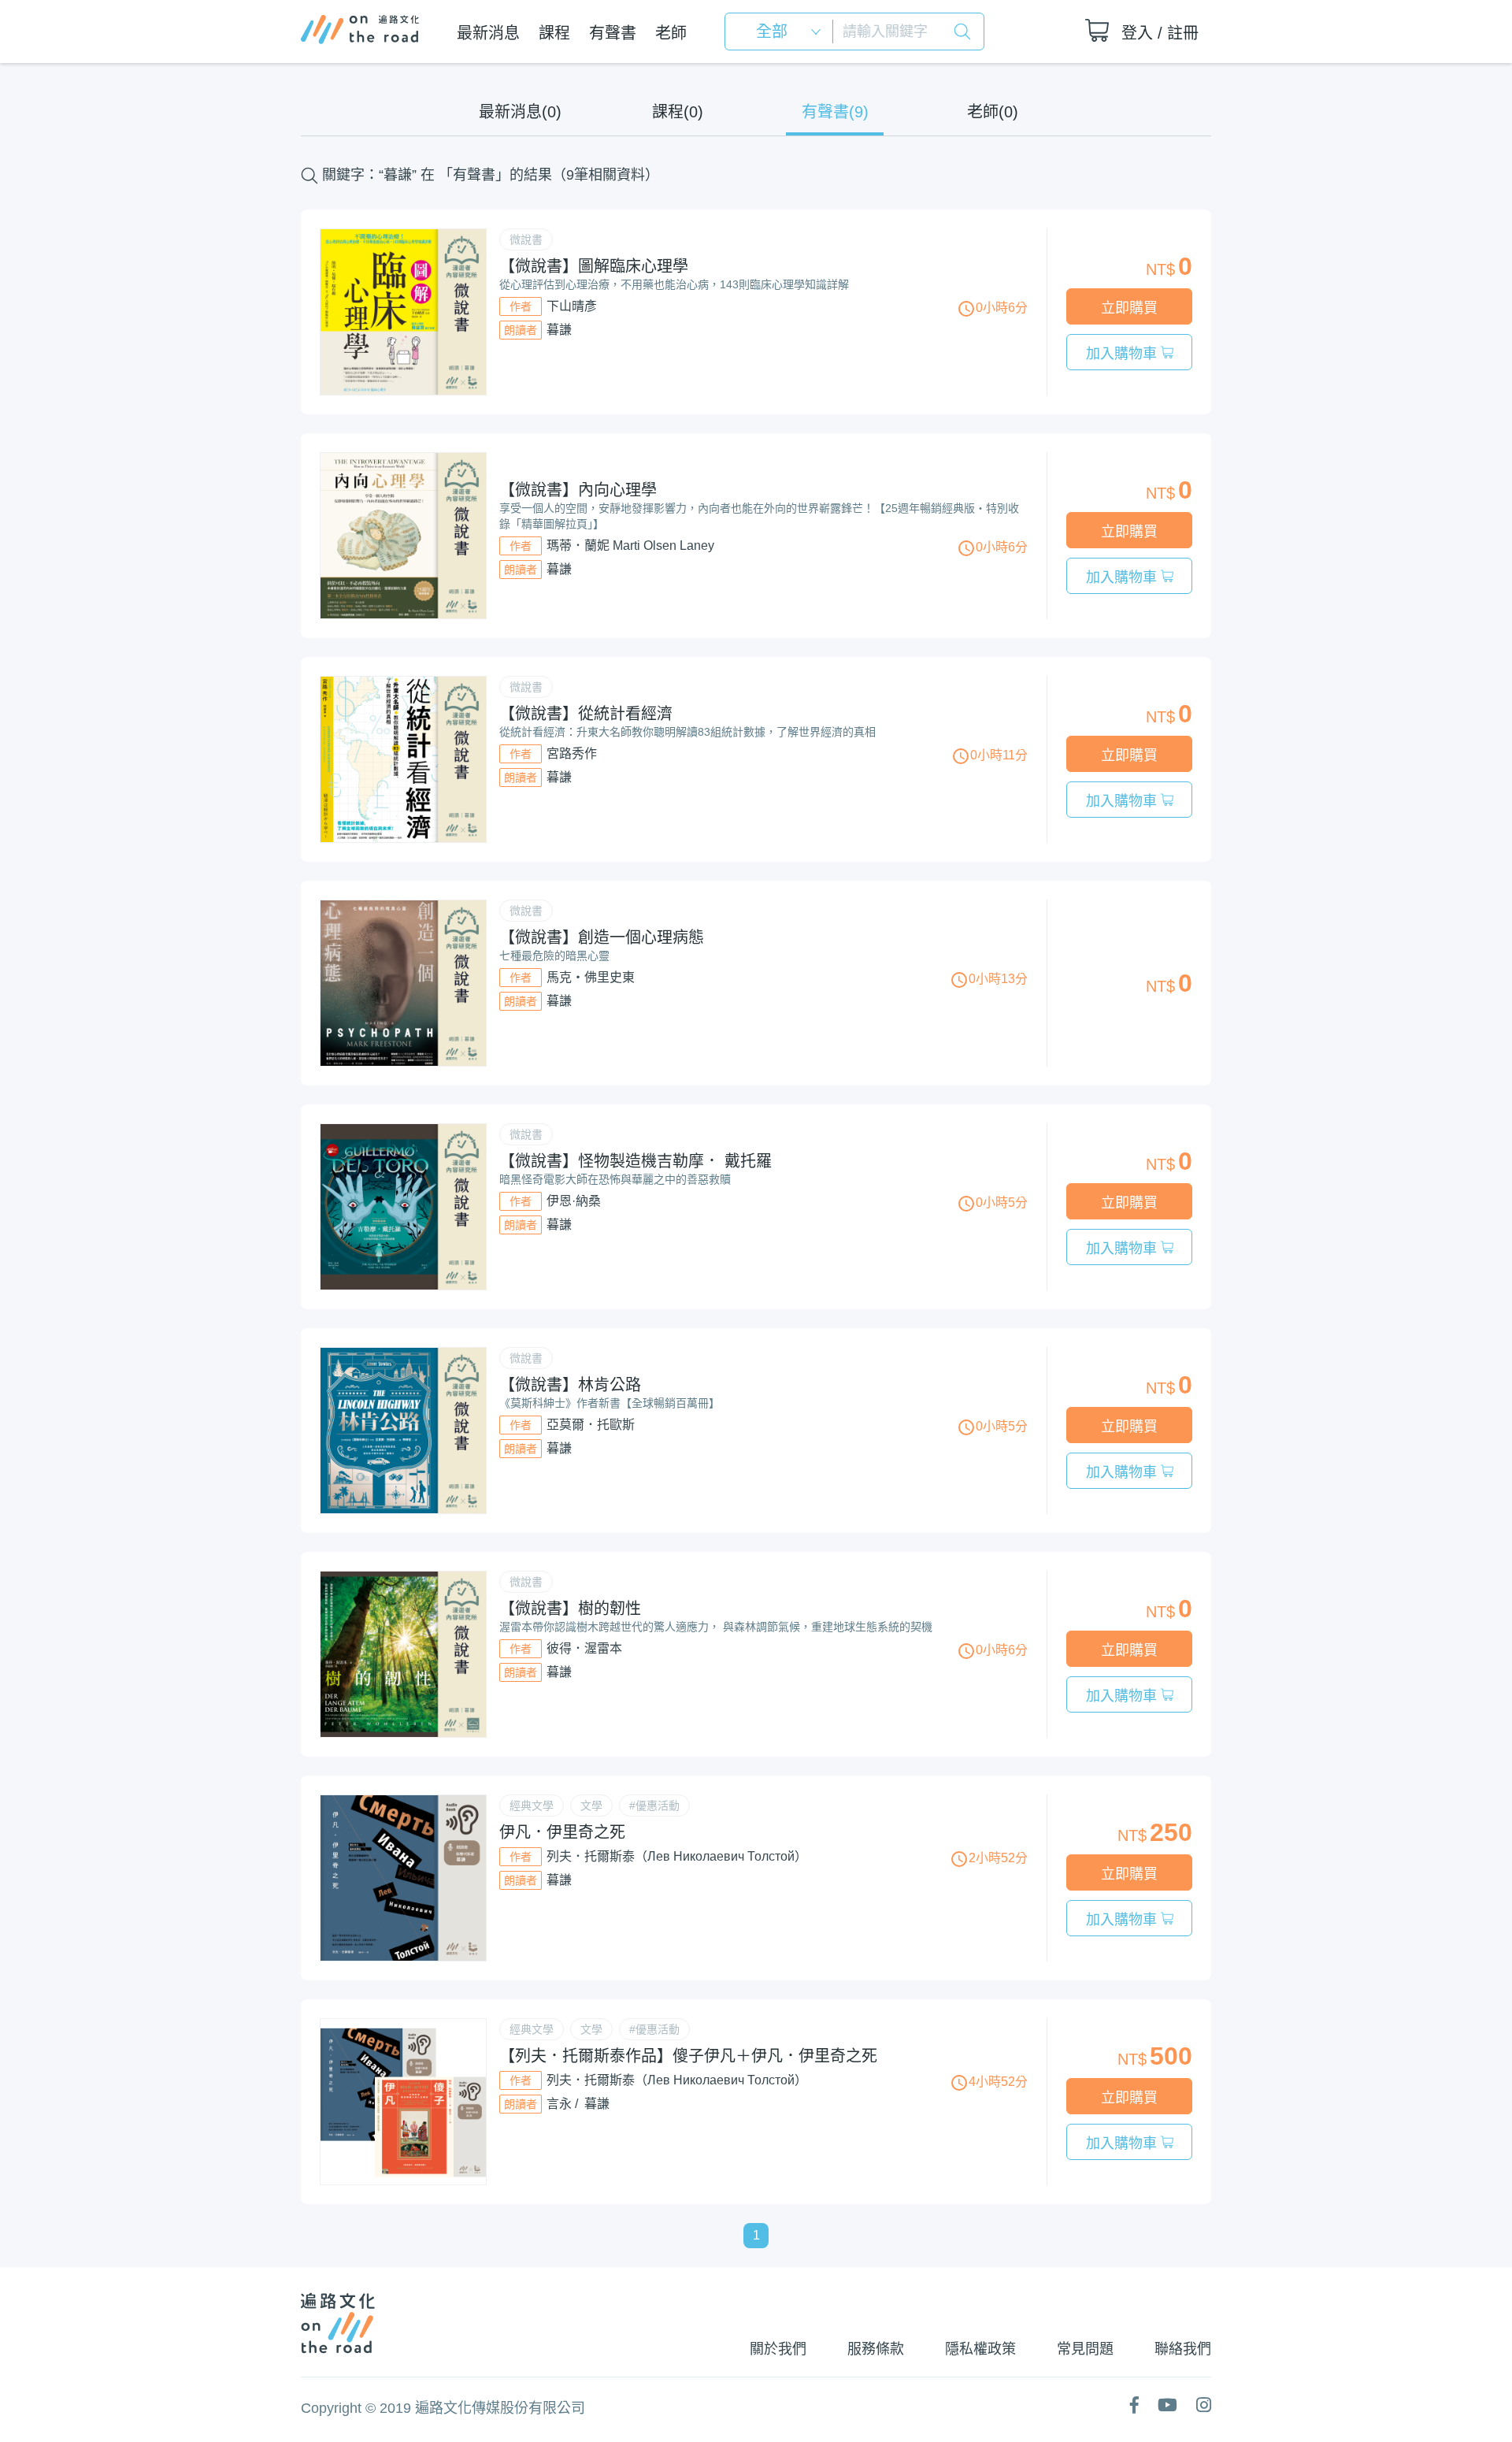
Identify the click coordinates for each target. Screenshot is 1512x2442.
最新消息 (488, 33)
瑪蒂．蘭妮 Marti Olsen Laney (630, 546)
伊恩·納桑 (574, 1201)
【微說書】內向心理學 (578, 490)
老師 (671, 33)
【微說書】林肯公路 (570, 1385)
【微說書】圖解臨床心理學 (594, 266)
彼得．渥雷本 (584, 1648)
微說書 (526, 239)
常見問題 (1085, 2349)
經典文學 (532, 1806)
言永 (559, 2104)
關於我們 (778, 2349)
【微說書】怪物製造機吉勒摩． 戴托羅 (636, 1161)
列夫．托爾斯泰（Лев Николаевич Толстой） (677, 1856)
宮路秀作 (572, 753)
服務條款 (876, 2349)
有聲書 (613, 33)
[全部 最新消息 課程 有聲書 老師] (784, 32)
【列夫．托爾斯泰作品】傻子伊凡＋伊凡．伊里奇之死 (688, 2056)
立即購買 (1129, 308)
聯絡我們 (1183, 2349)
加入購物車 (1123, 354)
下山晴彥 (572, 306)
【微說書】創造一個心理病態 (602, 937)
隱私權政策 (980, 2349)
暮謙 (559, 330)
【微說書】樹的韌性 (570, 1609)
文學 (591, 1806)
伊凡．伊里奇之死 (562, 1832)
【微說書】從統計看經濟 (586, 714)
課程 (554, 33)
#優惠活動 (654, 1806)
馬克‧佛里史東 (591, 977)
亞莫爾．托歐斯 (591, 1425)
